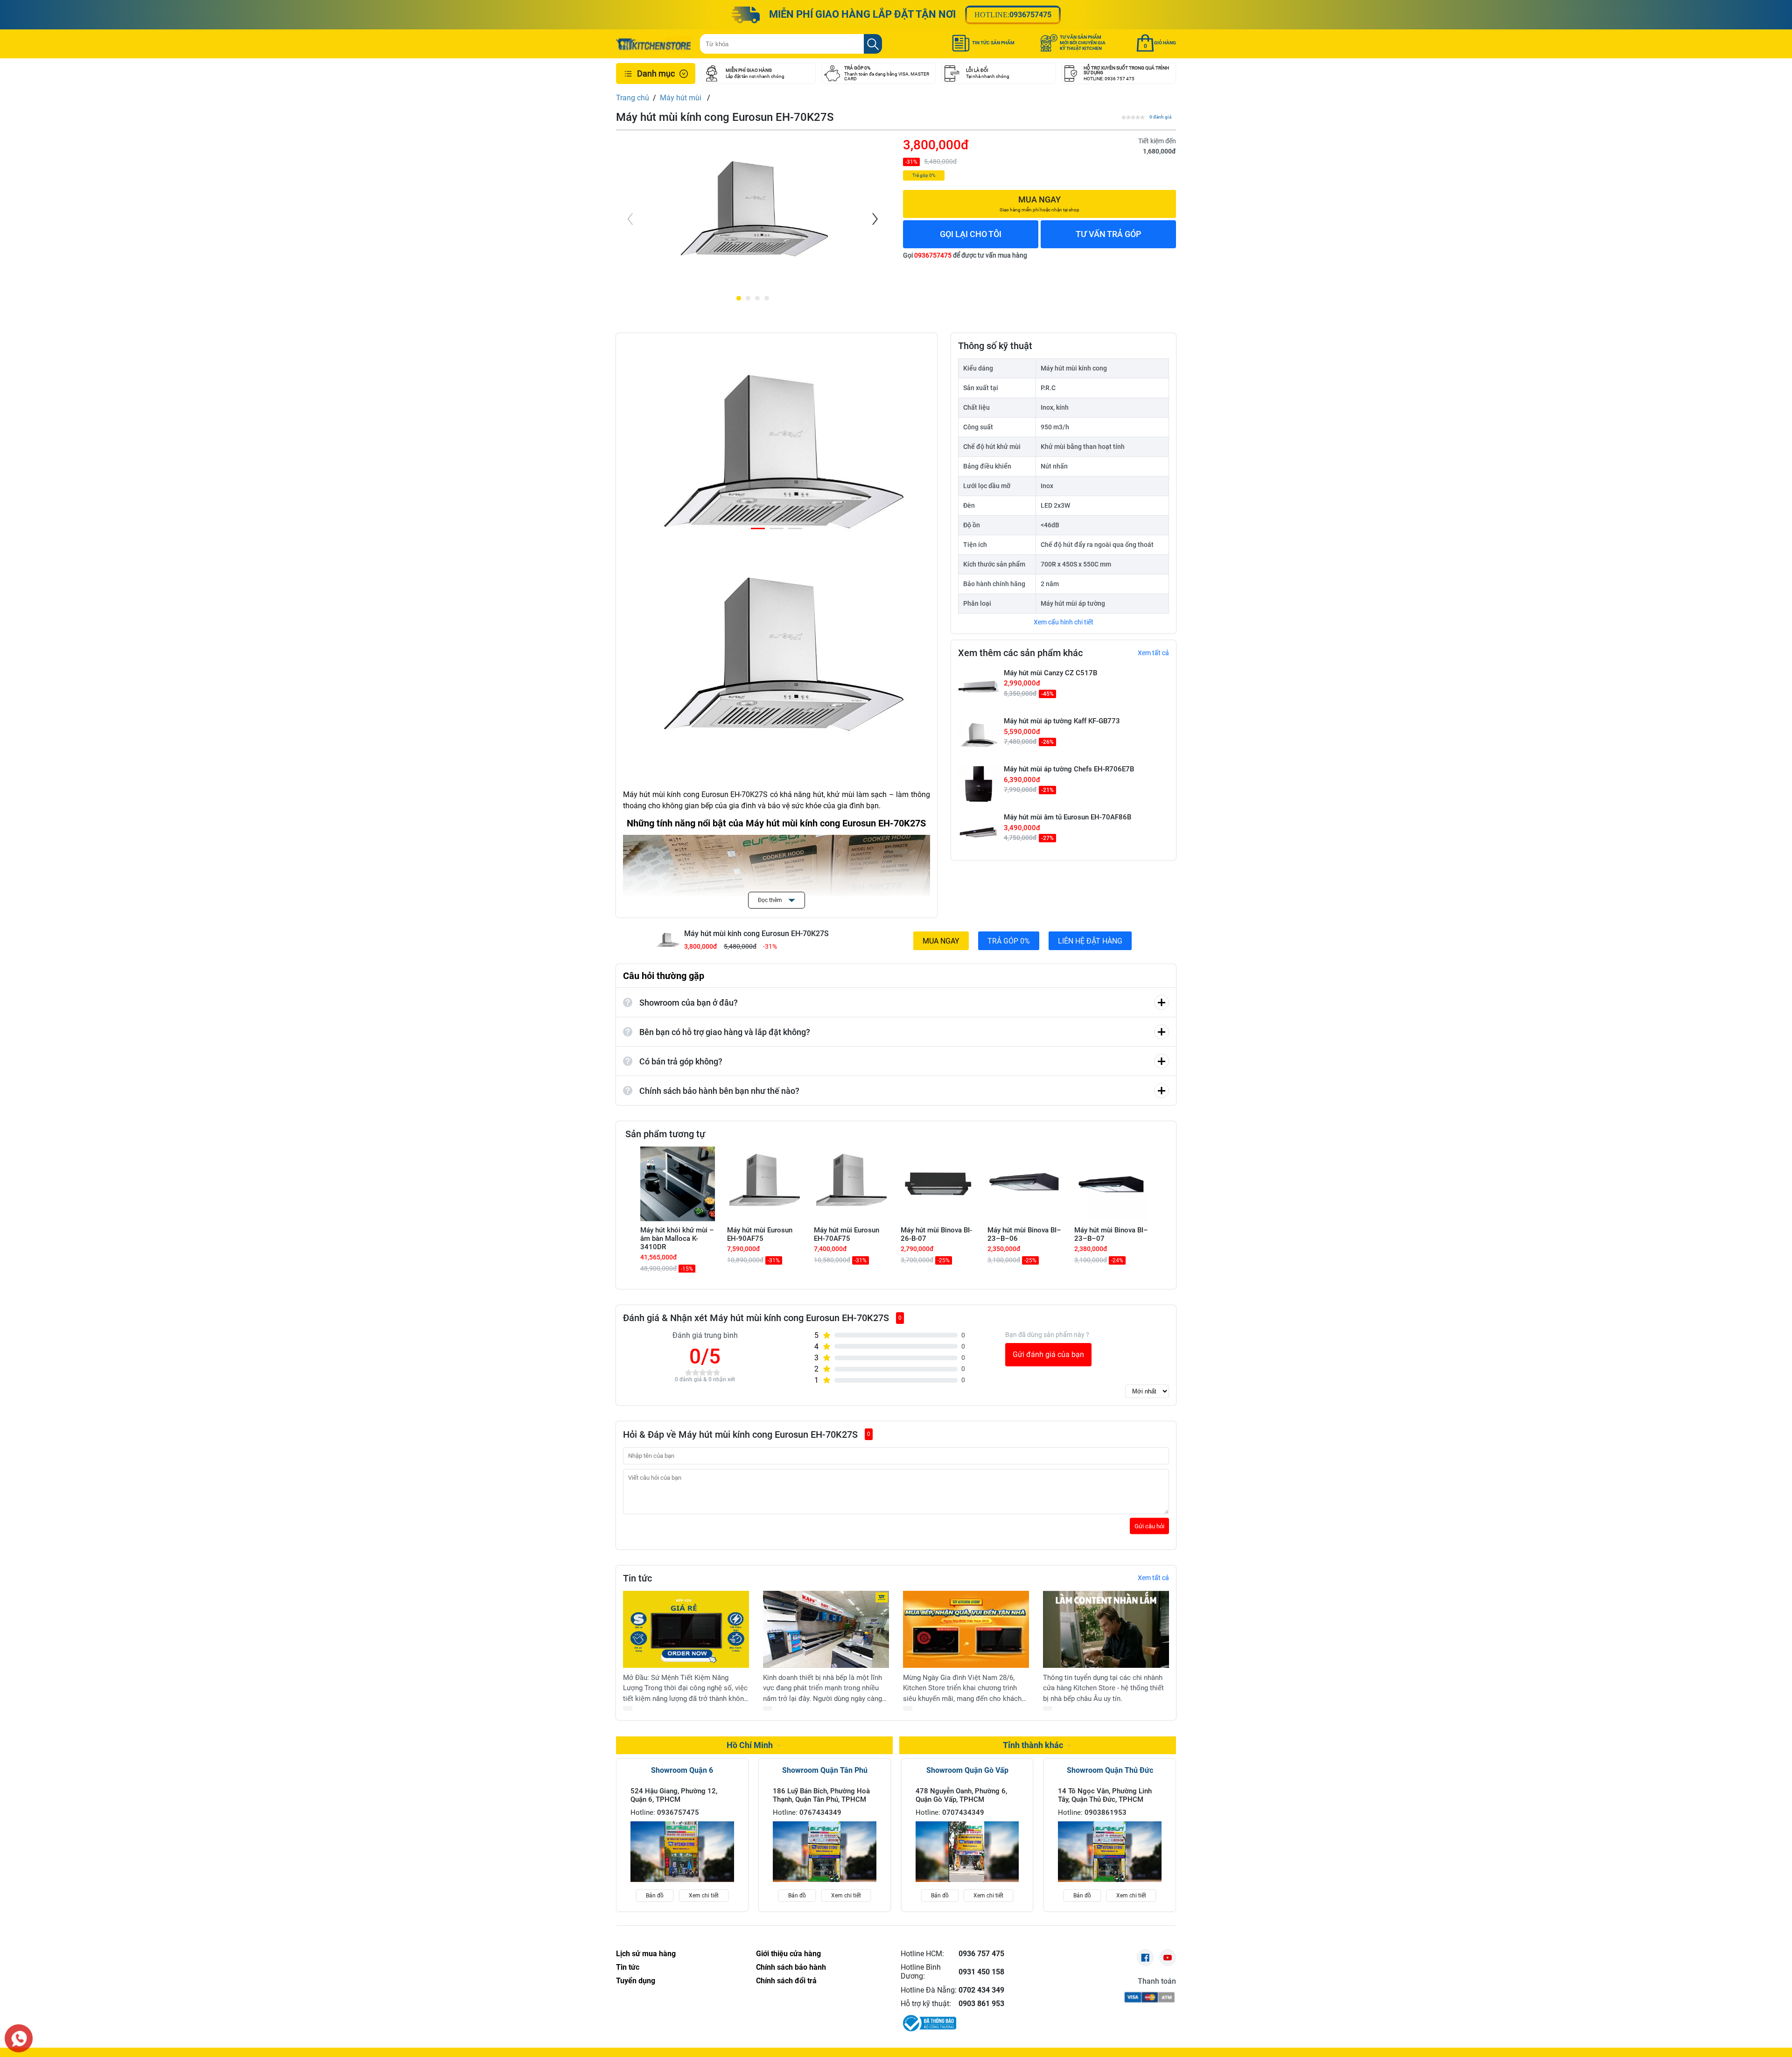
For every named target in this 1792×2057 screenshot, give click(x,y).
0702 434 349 (981, 1990)
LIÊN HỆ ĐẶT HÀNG (1090, 941)
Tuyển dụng (636, 1981)
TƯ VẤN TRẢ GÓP (1109, 234)
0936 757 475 (981, 1954)
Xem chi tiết (704, 1896)
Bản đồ (655, 1896)
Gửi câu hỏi (1149, 1526)
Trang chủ (633, 98)
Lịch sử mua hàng (646, 1954)
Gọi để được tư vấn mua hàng (965, 255)
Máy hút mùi (682, 98)
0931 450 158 (981, 1972)
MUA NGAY (941, 941)
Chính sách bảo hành (791, 1967)
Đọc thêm (771, 900)
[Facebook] (1145, 1958)
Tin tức (628, 1967)
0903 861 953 (981, 2004)
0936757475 (1030, 15)
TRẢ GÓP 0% (1009, 941)
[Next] (874, 219)
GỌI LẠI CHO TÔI (971, 234)
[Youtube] (1168, 1958)
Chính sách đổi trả (786, 1981)
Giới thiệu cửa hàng (788, 1954)
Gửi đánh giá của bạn (1048, 1354)
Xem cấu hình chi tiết (1064, 622)
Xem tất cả (1153, 653)
